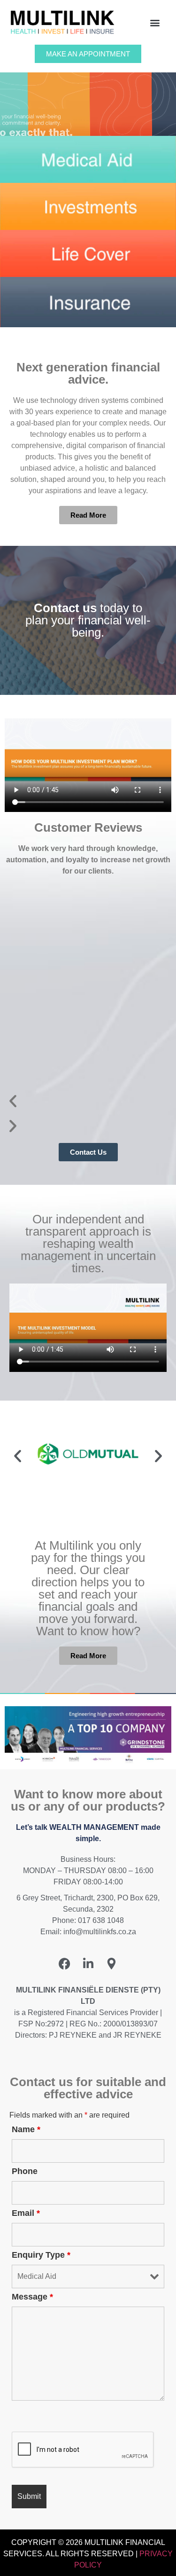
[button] (155, 22)
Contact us (65, 608)
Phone (25, 2171)
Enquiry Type (41, 2255)
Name (26, 2129)
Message (32, 2297)
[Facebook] (65, 1963)
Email (26, 2213)
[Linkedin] (88, 1963)
